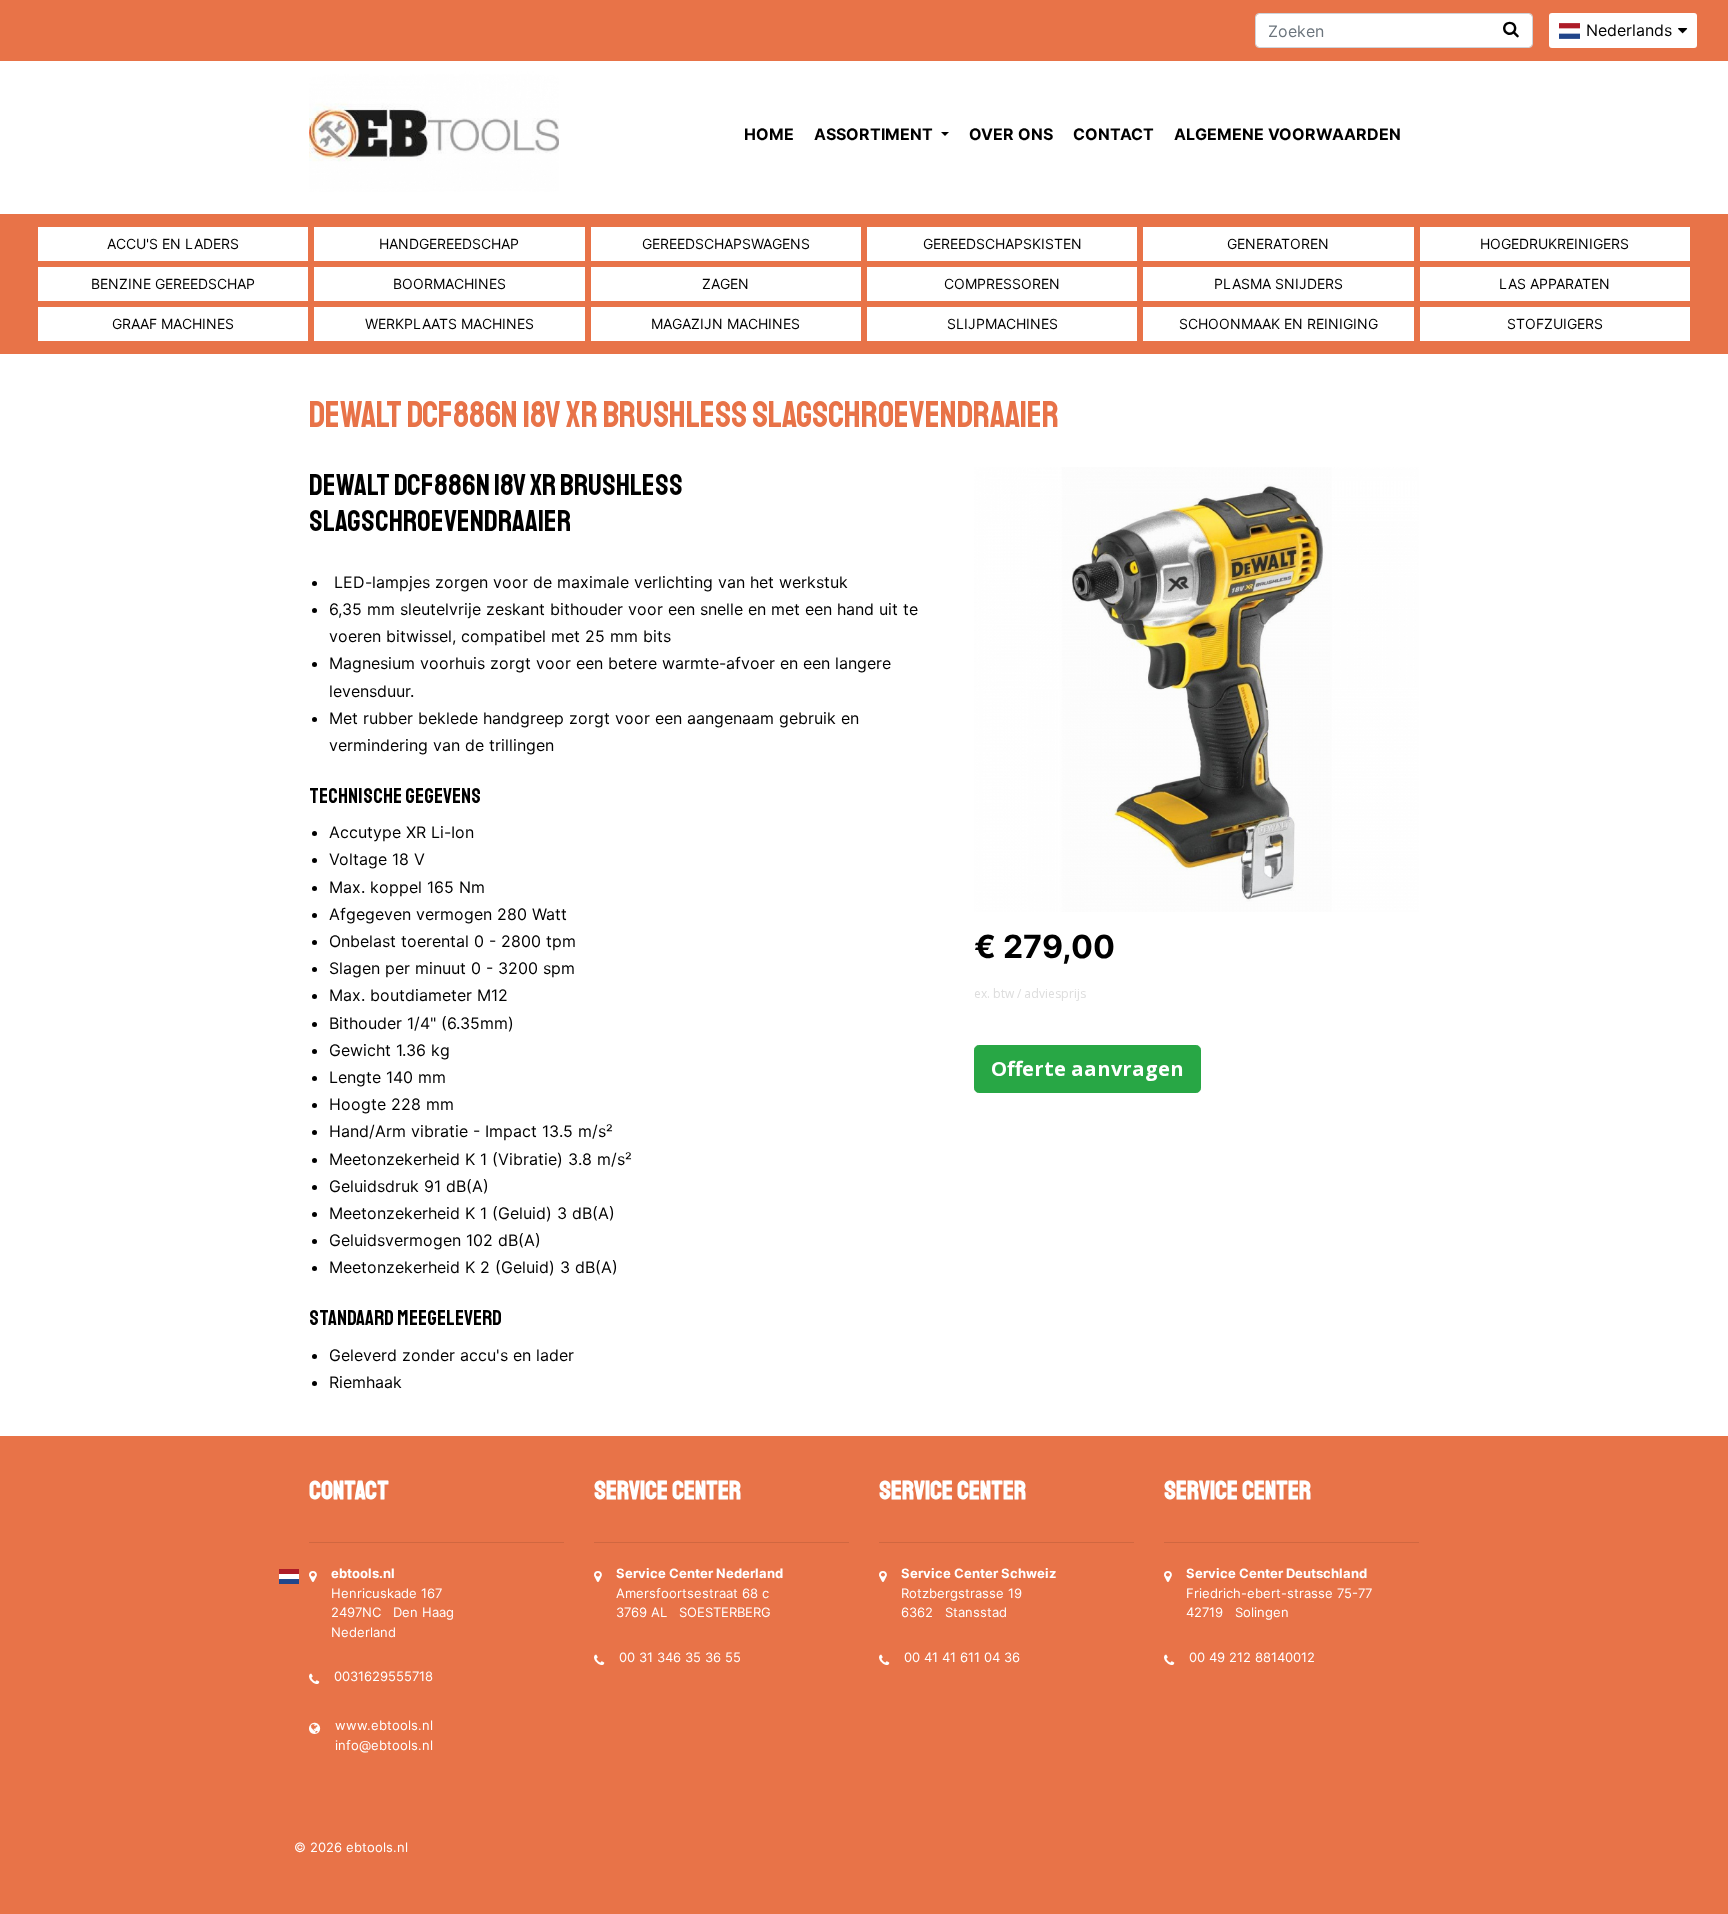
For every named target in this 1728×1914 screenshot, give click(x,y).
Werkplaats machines (449, 323)
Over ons (1011, 134)
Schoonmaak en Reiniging (1278, 323)
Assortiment (875, 134)
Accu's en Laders (173, 243)
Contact (1113, 134)
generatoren (1278, 243)
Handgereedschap (449, 243)
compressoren (1002, 283)
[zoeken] (1511, 29)
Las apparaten (1554, 283)
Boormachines (449, 283)
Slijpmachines (1002, 323)
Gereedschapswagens (726, 243)
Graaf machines (173, 323)
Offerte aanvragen (1087, 1068)
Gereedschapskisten (1002, 243)
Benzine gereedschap (173, 283)
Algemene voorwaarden (1287, 134)
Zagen (725, 283)
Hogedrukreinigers (1554, 243)
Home (769, 134)
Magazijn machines (725, 323)
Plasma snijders (1278, 283)
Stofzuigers (1555, 323)
